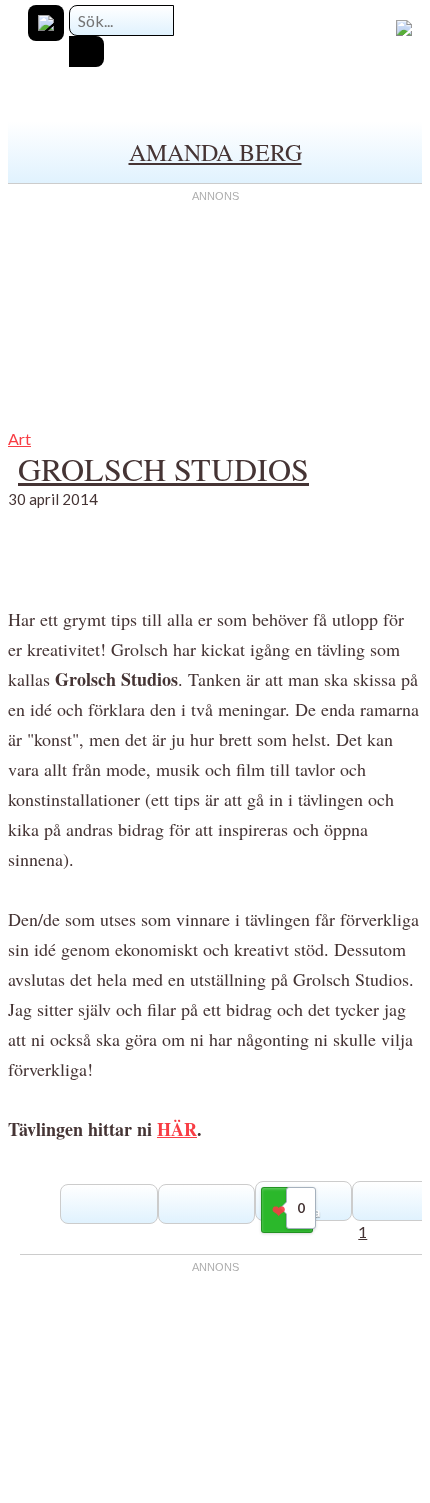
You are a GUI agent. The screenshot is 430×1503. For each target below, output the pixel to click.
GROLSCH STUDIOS (163, 468)
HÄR (177, 1129)
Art (19, 438)
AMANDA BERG (215, 152)
